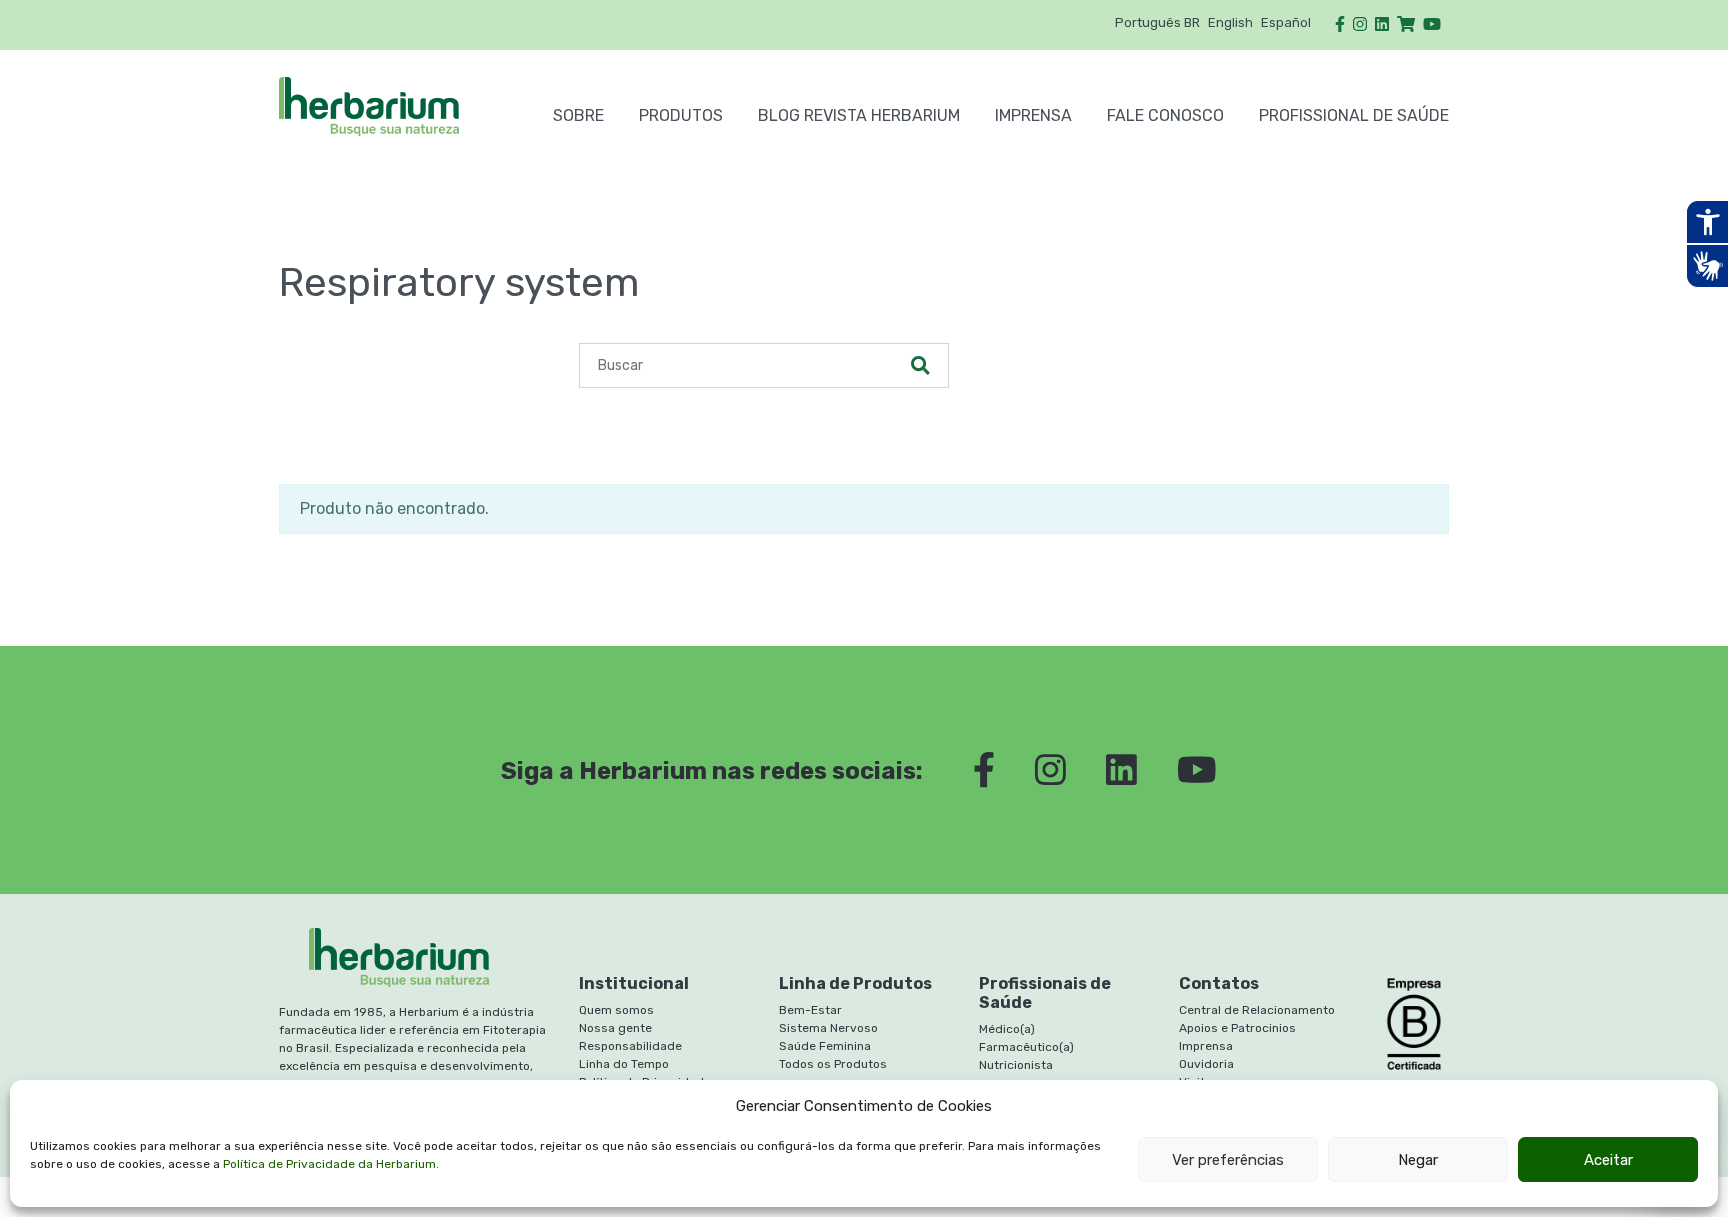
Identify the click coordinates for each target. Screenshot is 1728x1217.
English (1230, 22)
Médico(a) (1007, 1029)
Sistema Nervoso (828, 1028)
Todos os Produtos (833, 1064)
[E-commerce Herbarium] (1406, 24)
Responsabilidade (630, 1046)
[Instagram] (1360, 24)
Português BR (1157, 22)
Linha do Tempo (624, 1064)
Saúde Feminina (825, 1046)
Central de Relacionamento (1257, 1010)
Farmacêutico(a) (1026, 1047)
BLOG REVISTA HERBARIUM (859, 115)
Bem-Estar (810, 1010)
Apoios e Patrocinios (1237, 1028)
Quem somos (616, 1010)
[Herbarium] (398, 106)
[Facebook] (1340, 24)
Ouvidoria (1206, 1064)
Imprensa (1033, 115)
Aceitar (1608, 1160)
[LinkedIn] (1382, 24)
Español (1286, 22)
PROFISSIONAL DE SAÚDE (1354, 115)
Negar (1418, 1160)
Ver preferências (1228, 1160)
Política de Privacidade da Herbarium (329, 1164)
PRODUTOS (681, 115)
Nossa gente (615, 1028)
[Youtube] (1432, 24)
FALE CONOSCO (1165, 115)
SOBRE (578, 115)
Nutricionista (1016, 1065)
